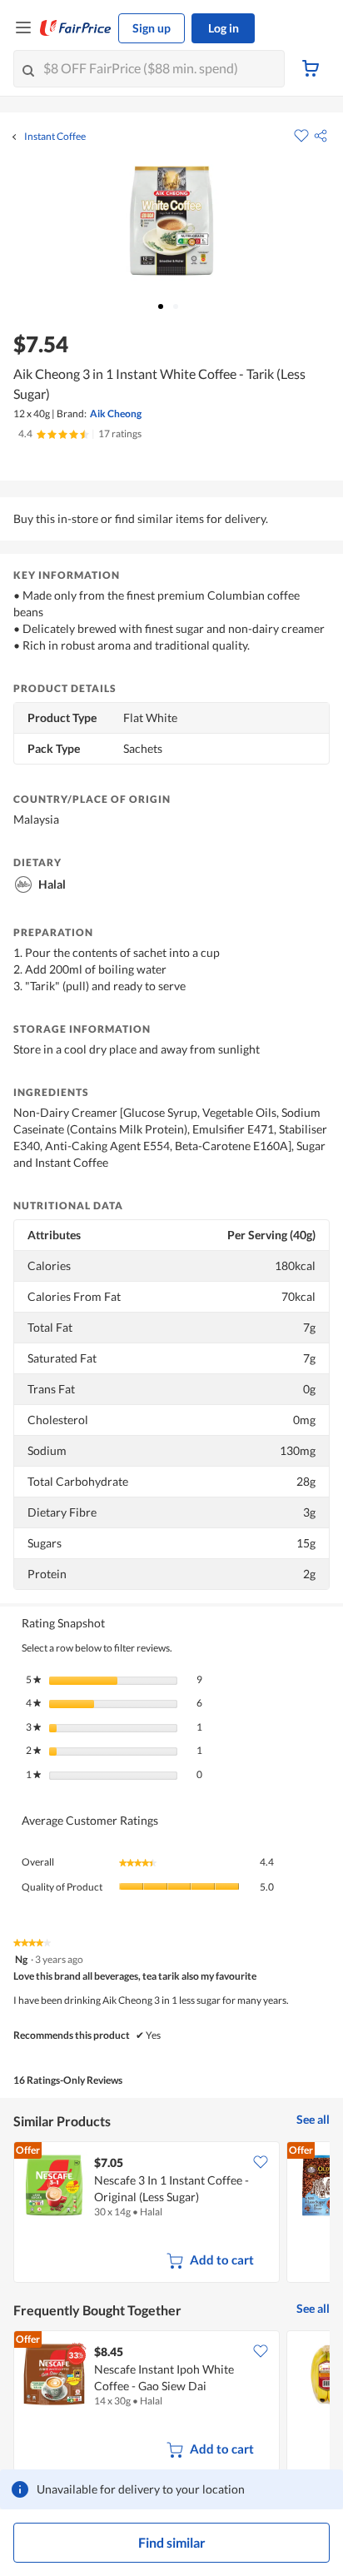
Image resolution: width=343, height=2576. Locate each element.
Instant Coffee (55, 137)
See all (313, 2119)
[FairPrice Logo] (76, 28)
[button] (321, 136)
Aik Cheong (116, 414)
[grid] (171, 2214)
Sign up (152, 28)
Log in (224, 28)
